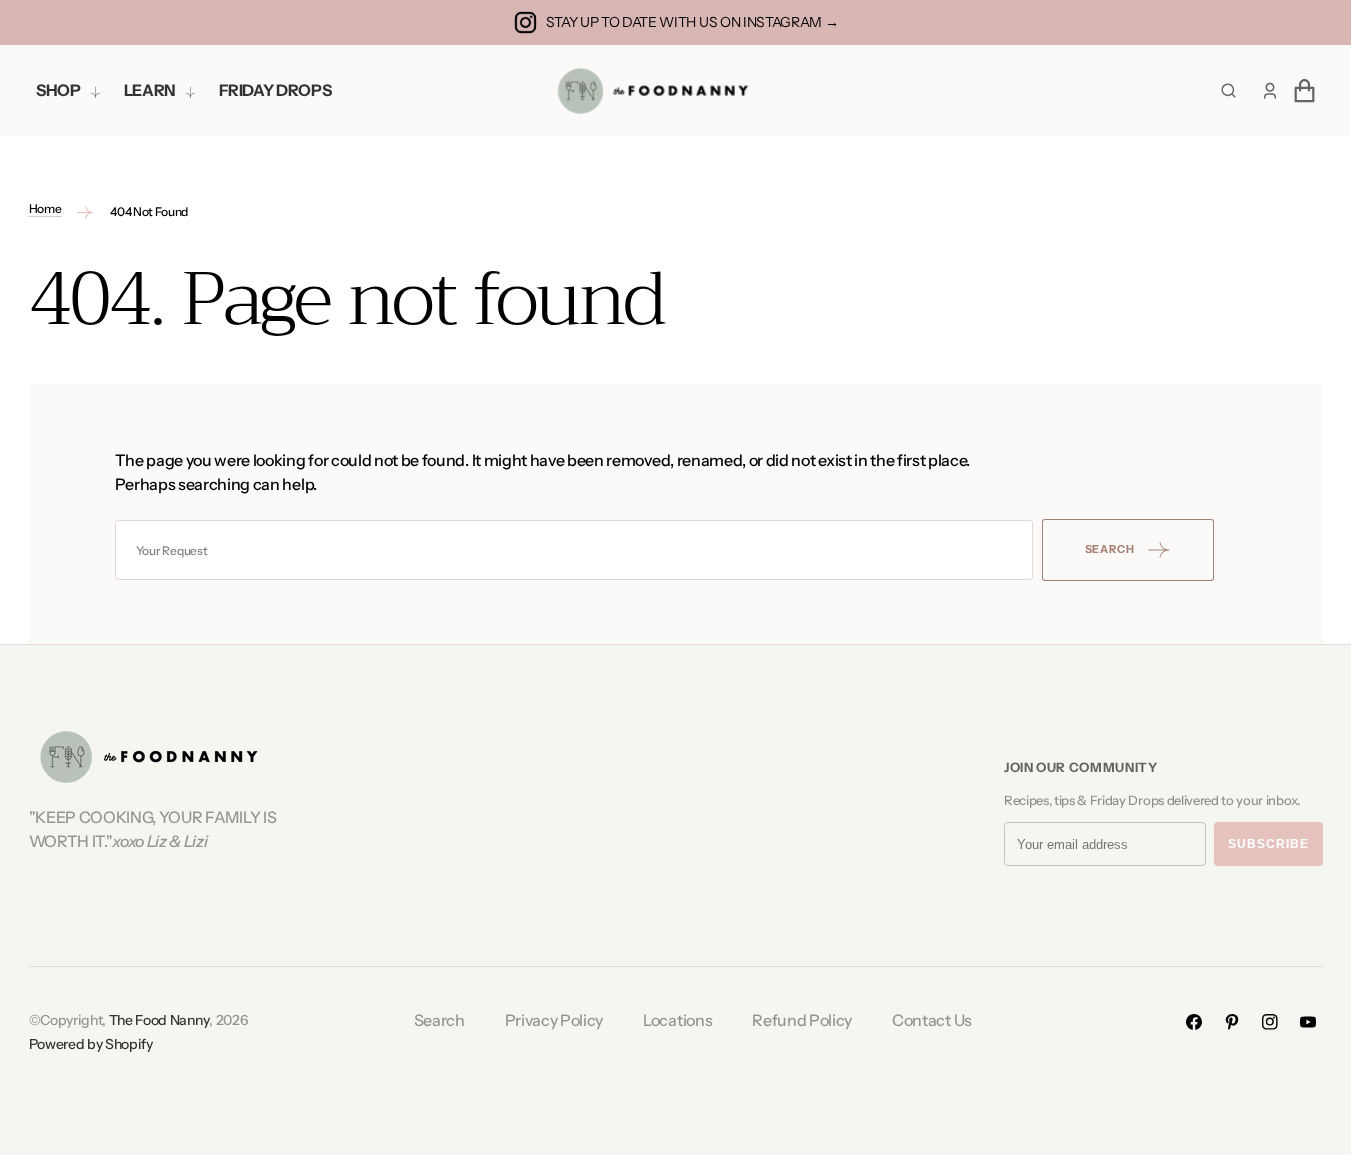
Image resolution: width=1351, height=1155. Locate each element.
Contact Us (932, 1020)
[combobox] (574, 550)
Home (45, 208)
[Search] (1228, 90)
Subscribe (1268, 844)
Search (439, 1020)
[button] (1270, 91)
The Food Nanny (159, 1020)
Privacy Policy (554, 1020)
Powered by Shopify (91, 1044)
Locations (677, 1020)
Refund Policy (802, 1020)
